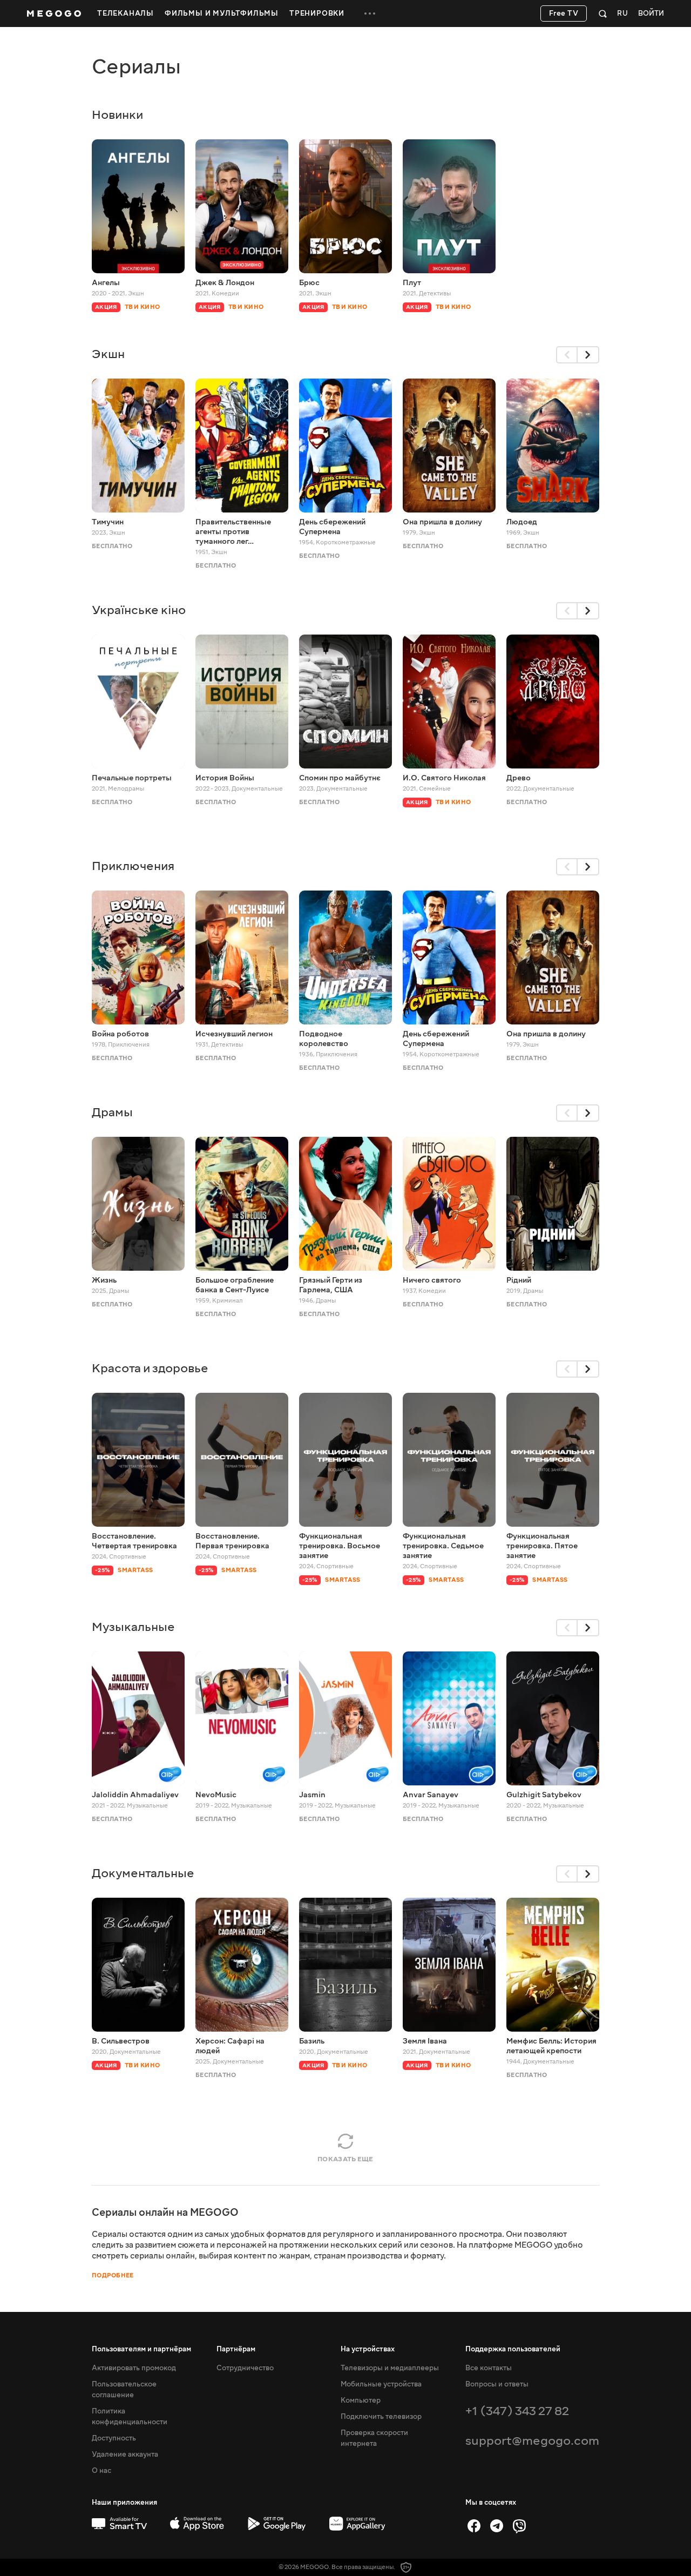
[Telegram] (497, 2526)
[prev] (567, 355)
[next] (588, 355)
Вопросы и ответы (497, 2384)
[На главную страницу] (54, 14)
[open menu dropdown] (370, 14)
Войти (651, 14)
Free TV (564, 14)
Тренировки (317, 14)
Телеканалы (126, 14)
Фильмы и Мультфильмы (222, 14)
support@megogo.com (532, 2441)
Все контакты (489, 2368)
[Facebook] (474, 2526)
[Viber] (519, 2526)
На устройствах (368, 2349)
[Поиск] (603, 14)
